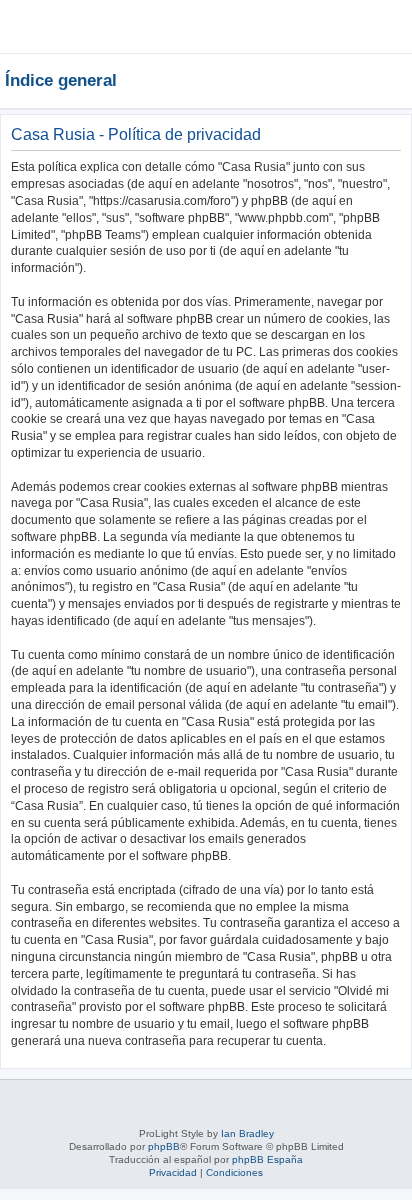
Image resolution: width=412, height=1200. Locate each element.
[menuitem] (336, 34)
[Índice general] (63, 25)
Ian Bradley (247, 1133)
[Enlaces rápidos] (401, 80)
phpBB (164, 1146)
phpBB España (267, 1159)
